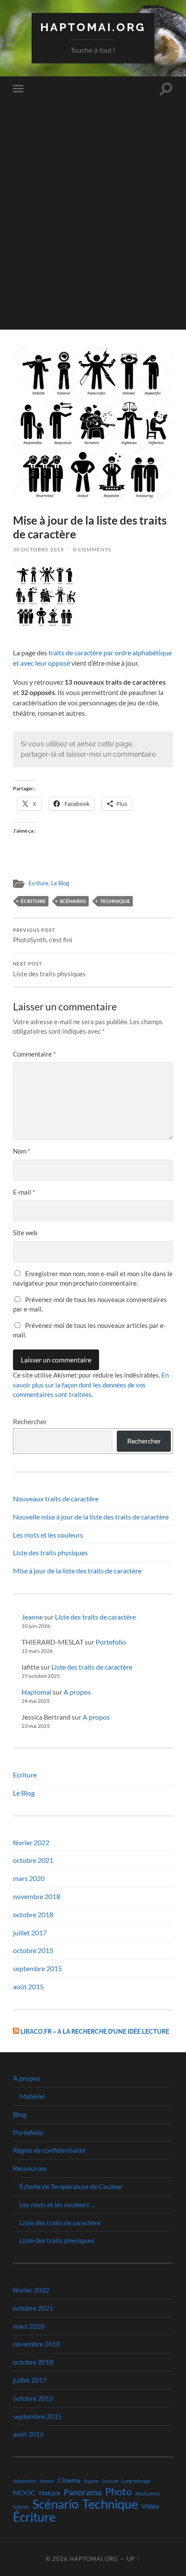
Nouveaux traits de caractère (56, 1499)
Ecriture (38, 883)
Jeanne (32, 1617)
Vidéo (150, 2506)
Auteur (47, 2481)
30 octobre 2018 (38, 549)
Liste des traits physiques (49, 969)
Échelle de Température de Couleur (71, 2186)
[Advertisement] (93, 237)
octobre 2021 (33, 1860)
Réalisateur (148, 2493)
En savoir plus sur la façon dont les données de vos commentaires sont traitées (91, 1385)
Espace (91, 2481)
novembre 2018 (37, 1896)
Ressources (30, 2168)
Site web (25, 1233)
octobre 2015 (33, 1950)
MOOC (24, 2493)
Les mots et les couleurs (48, 1535)
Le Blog (60, 883)
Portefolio (111, 1642)
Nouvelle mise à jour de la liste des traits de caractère (91, 1517)
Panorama (83, 2492)
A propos (77, 1692)
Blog (20, 2114)
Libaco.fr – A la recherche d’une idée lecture (95, 2031)
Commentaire (34, 1054)
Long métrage (136, 2481)
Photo (119, 2491)
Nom (22, 1151)
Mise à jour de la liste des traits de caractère (77, 1571)
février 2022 (31, 1842)
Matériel (32, 2096)
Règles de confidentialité (49, 2150)
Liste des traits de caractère (95, 1617)
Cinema (69, 2480)
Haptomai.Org (93, 27)
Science (21, 2507)
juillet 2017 (30, 1933)
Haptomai (37, 1692)
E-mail (24, 1192)
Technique (115, 901)
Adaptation (25, 2481)
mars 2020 (29, 1878)
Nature (50, 2493)
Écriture (33, 901)
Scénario (73, 901)
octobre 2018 (33, 1914)
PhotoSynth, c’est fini (43, 936)
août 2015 (28, 1986)
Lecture (110, 2481)
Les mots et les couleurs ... (57, 2204)
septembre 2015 (37, 1968)
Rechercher (30, 1421)
